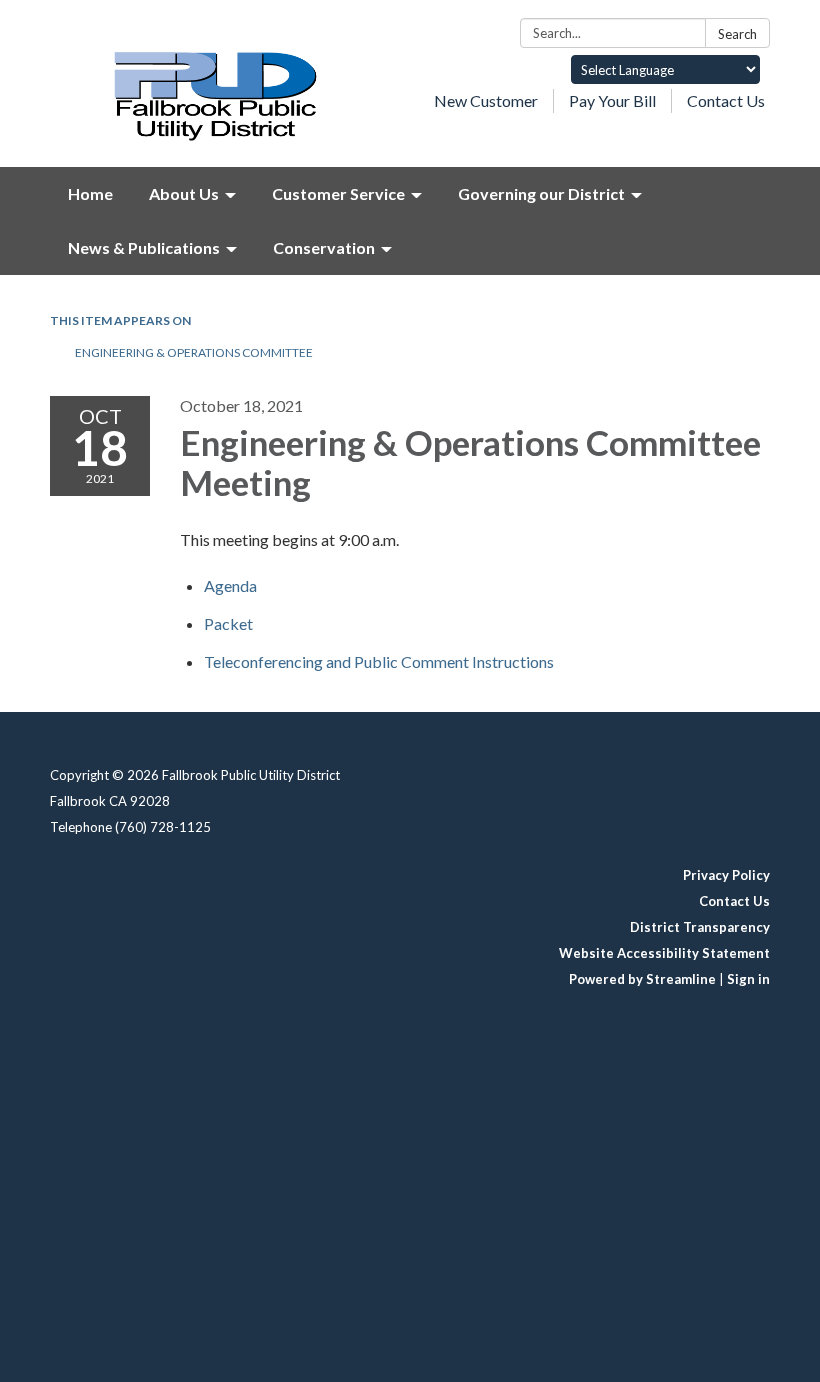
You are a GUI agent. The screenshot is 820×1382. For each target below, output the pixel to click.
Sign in (748, 979)
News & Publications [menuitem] (144, 247)
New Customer (486, 100)
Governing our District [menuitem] (541, 193)
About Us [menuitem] (184, 193)
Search (737, 34)
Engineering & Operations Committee (194, 352)
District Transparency (700, 927)
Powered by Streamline (642, 979)
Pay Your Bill (612, 100)
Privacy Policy (726, 875)
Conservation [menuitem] (324, 247)
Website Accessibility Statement (664, 953)
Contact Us (726, 100)
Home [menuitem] (90, 193)
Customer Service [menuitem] (338, 193)
